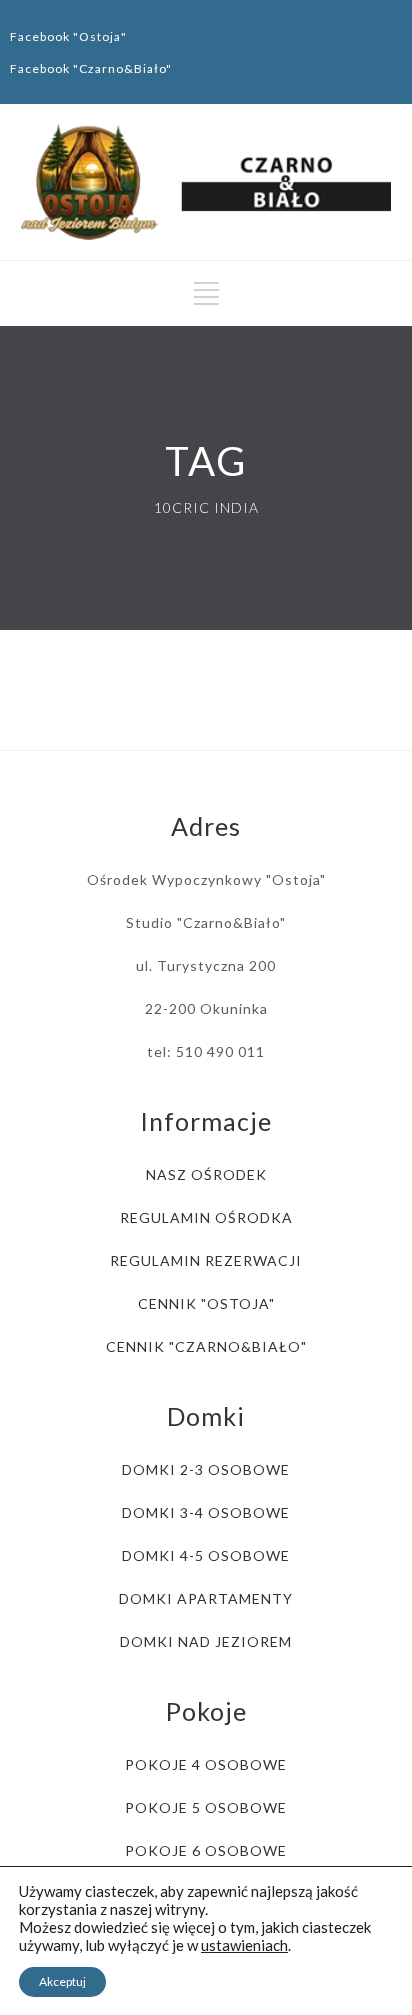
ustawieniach (244, 1945)
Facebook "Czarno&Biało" (91, 68)
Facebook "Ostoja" (68, 36)
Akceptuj (62, 1981)
